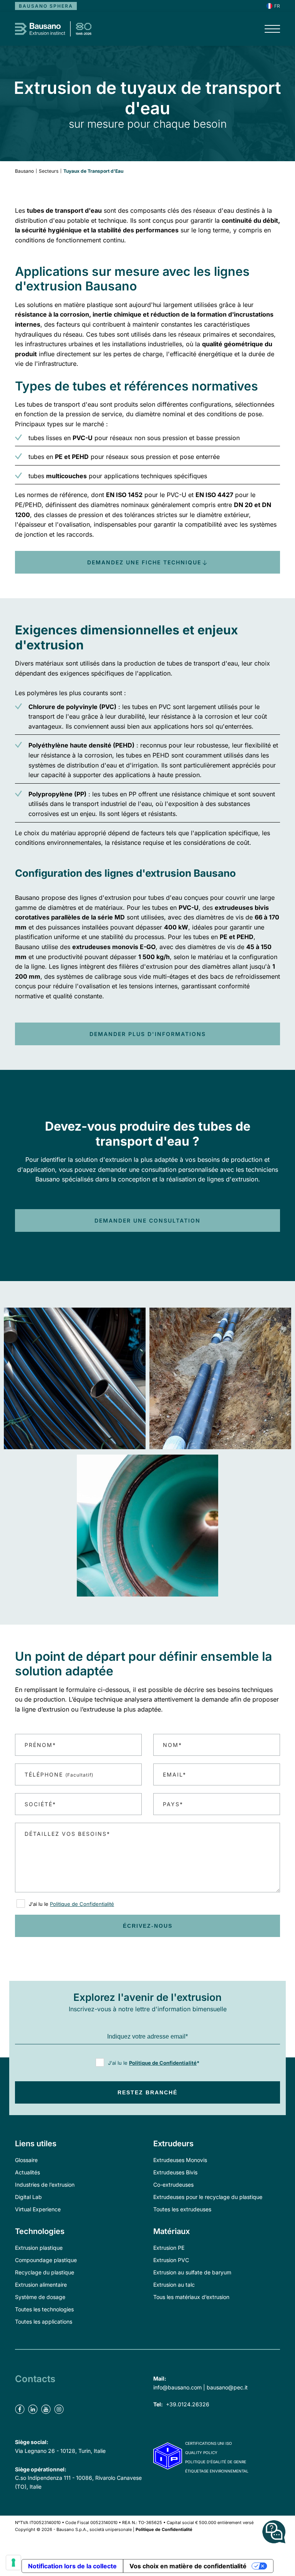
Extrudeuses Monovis (180, 2160)
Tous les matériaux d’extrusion (191, 2297)
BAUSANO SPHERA (46, 6)
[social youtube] (47, 2398)
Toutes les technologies (44, 2309)
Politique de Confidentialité (82, 1904)
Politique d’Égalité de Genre (216, 2462)
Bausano (24, 171)
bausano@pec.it (227, 2387)
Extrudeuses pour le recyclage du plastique (208, 2197)
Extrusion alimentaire (41, 2285)
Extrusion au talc (174, 2285)
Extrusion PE (169, 2248)
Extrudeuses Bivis (175, 2172)
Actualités (27, 2172)
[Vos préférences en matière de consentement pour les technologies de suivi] (13, 2563)
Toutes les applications (44, 2322)
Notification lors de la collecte (72, 2566)
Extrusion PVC (171, 2260)
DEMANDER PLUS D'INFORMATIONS (148, 1034)
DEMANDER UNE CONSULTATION (147, 1220)
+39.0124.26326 (188, 2404)
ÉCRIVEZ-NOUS (148, 1926)
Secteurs (49, 171)
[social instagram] (60, 2398)
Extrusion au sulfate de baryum (192, 2272)
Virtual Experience (38, 2209)
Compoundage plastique (46, 2260)
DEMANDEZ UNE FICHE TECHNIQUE (144, 562)
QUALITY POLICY (201, 2453)
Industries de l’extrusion (45, 2185)
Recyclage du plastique (45, 2272)
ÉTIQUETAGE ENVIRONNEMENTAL (217, 2471)
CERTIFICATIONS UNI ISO (209, 2443)
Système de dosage (40, 2297)
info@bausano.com (177, 2387)
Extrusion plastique (39, 2248)
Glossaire (26, 2160)
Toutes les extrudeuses (182, 2209)
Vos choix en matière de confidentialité (188, 2566)
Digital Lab (28, 2197)
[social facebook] (21, 2398)
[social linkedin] (34, 2398)
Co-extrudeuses (173, 2185)
